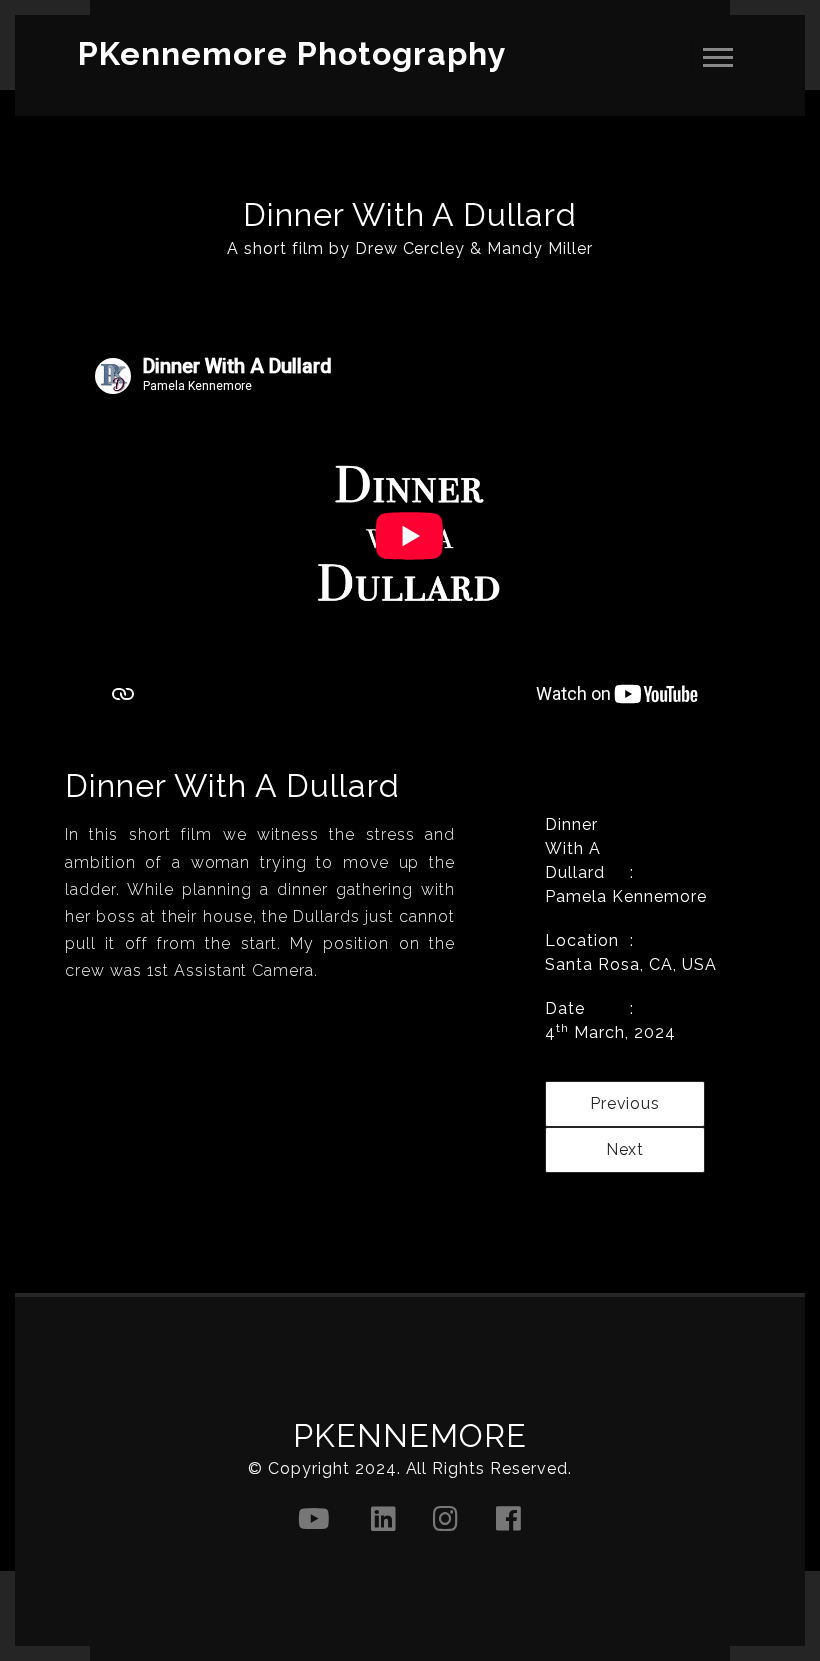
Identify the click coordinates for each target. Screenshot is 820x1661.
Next (625, 1149)
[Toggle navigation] (717, 58)
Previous (625, 1103)
